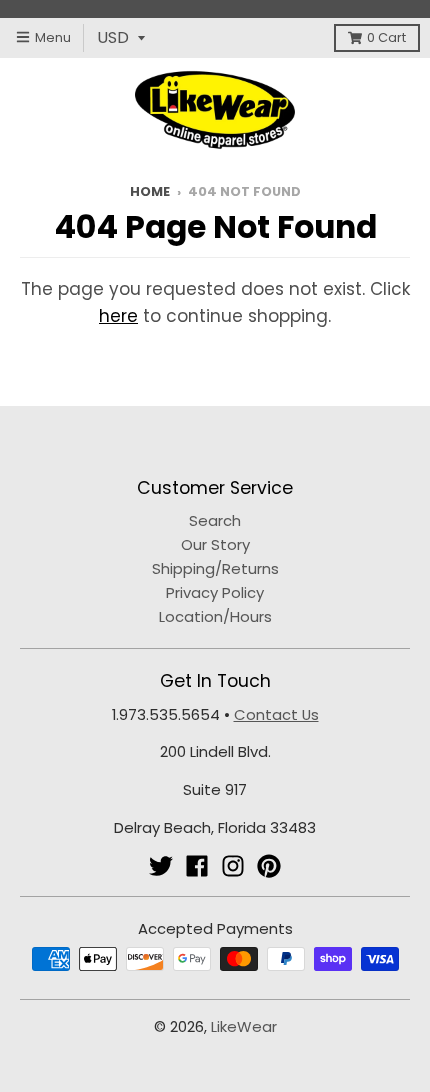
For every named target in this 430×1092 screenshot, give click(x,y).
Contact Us (276, 714)
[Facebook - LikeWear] (197, 866)
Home (150, 191)
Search (215, 520)
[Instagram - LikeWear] (233, 866)
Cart (386, 37)
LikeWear (244, 1026)
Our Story (215, 544)
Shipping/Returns (215, 568)
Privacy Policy (215, 592)
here (118, 316)
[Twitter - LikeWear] (161, 866)
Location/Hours (215, 616)
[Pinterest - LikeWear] (269, 866)
